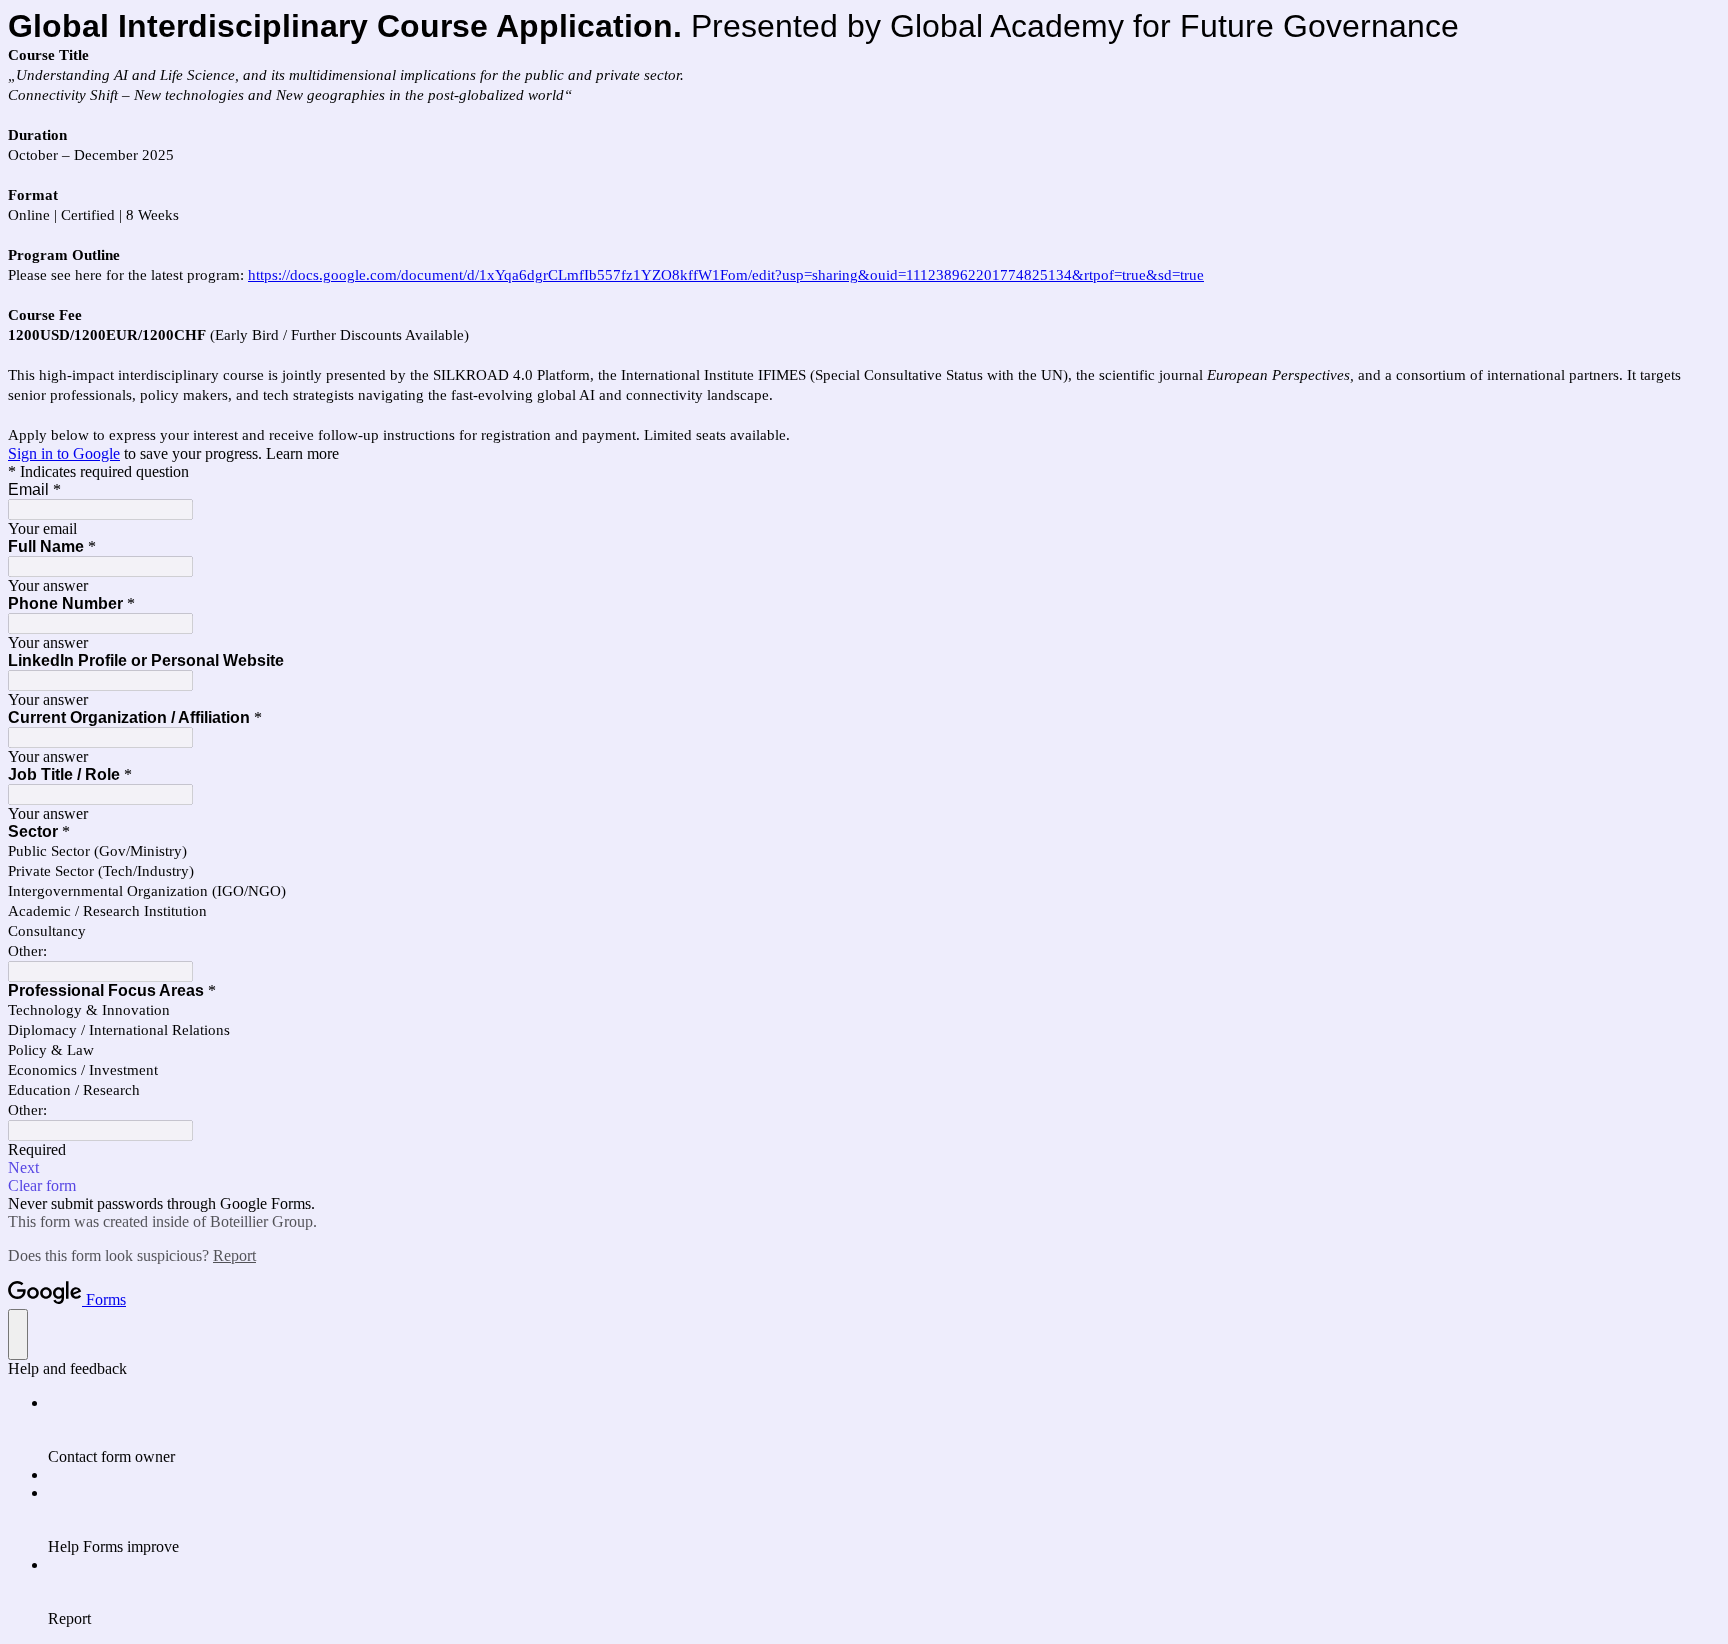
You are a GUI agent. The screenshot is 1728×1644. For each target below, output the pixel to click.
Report (234, 1255)
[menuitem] (884, 1430)
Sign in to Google (64, 453)
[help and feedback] (18, 1334)
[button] (864, 1168)
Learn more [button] (302, 453)
